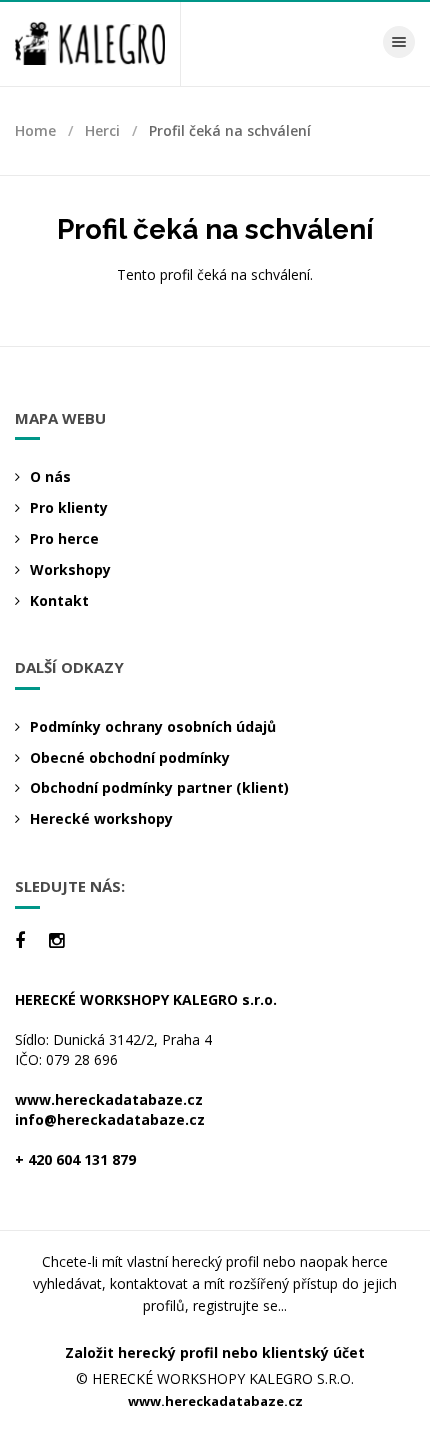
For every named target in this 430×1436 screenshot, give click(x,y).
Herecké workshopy (101, 818)
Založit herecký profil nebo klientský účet (215, 1352)
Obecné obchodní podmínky (130, 757)
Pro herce (64, 538)
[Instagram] (56, 940)
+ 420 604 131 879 (75, 1159)
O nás (50, 476)
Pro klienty (69, 507)
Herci (102, 130)
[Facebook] (20, 940)
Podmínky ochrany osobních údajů (153, 726)
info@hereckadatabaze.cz (110, 1119)
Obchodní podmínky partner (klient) (159, 787)
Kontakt (59, 600)
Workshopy (70, 569)
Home (35, 130)
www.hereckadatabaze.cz (109, 1099)
